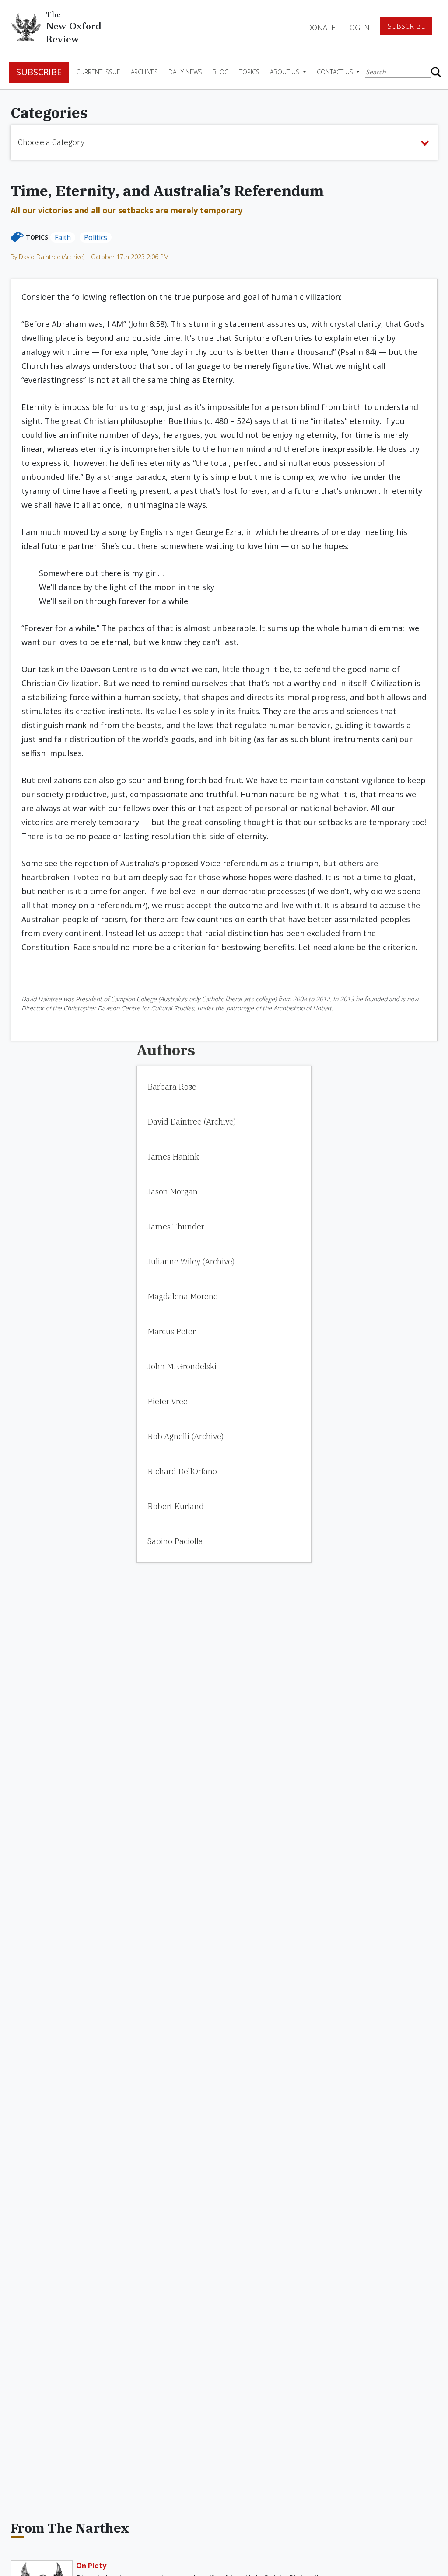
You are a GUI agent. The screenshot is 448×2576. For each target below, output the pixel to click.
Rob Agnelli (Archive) (185, 1436)
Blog (221, 72)
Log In (358, 28)
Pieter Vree (168, 1401)
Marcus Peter (171, 1331)
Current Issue (98, 72)
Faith (63, 237)
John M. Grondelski (182, 1366)
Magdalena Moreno (183, 1297)
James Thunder (176, 1227)
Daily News (185, 72)
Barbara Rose (172, 1087)
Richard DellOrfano (182, 1471)
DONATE (321, 28)
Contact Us (336, 72)
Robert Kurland (176, 1506)
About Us (285, 72)
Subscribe (406, 26)
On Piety (91, 2566)
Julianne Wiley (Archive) (191, 1262)
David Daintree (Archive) (192, 1122)
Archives (144, 72)
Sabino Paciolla (175, 1541)
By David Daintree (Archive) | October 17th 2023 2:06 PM (90, 257)
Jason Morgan (173, 1192)
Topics (249, 72)
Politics (96, 237)
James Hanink (173, 1157)
